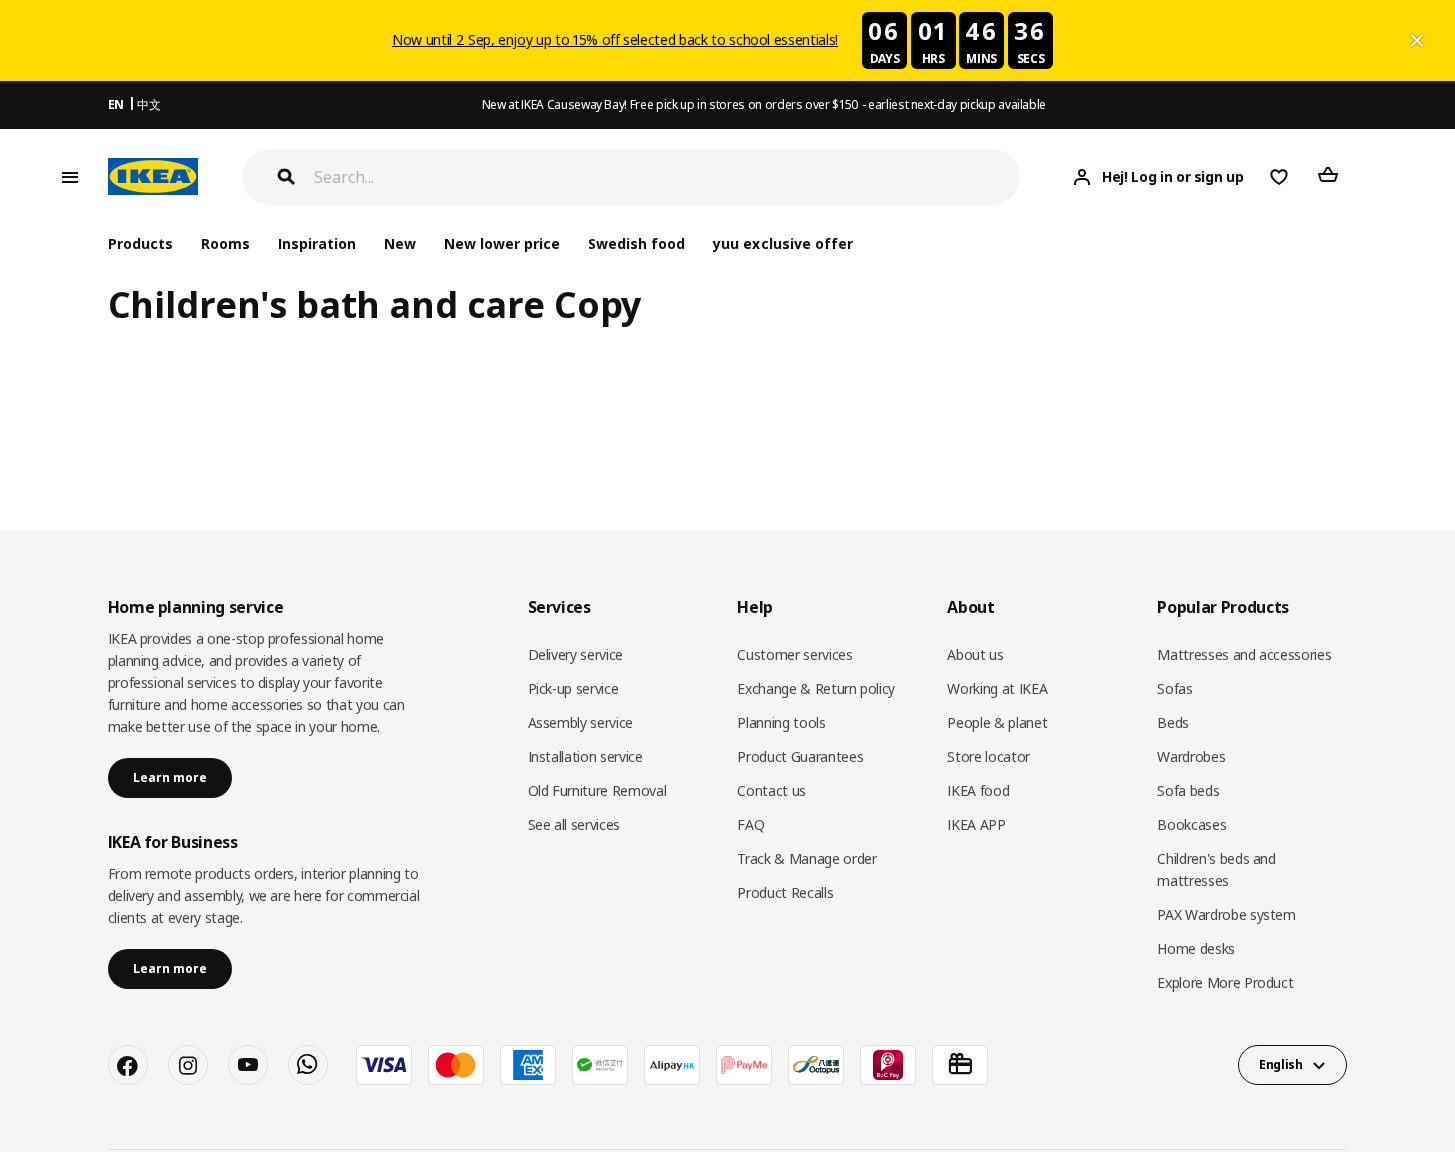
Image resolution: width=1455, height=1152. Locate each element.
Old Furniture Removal (597, 790)
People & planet (997, 722)
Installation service (585, 756)
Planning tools (781, 722)
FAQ (750, 824)
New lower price (502, 243)
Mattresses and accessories (1244, 654)
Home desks (1196, 948)
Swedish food (636, 243)
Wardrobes (1191, 756)
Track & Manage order (806, 858)
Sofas (1174, 688)
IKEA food (978, 790)
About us (975, 654)
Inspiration (317, 243)
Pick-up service (573, 688)
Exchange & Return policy (816, 688)
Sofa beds (1188, 790)
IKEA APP (976, 824)
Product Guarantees (800, 756)
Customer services (794, 654)
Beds (1173, 722)
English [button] (1281, 1064)
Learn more (170, 777)
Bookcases (1191, 824)
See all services (574, 824)
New (400, 243)
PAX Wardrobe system (1226, 914)
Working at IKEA (997, 688)
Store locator (988, 756)
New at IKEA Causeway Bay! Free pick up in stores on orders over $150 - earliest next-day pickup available (764, 104)
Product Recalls (785, 892)
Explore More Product (1225, 982)
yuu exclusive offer (782, 243)
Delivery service (575, 654)
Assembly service (580, 722)
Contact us (771, 790)
